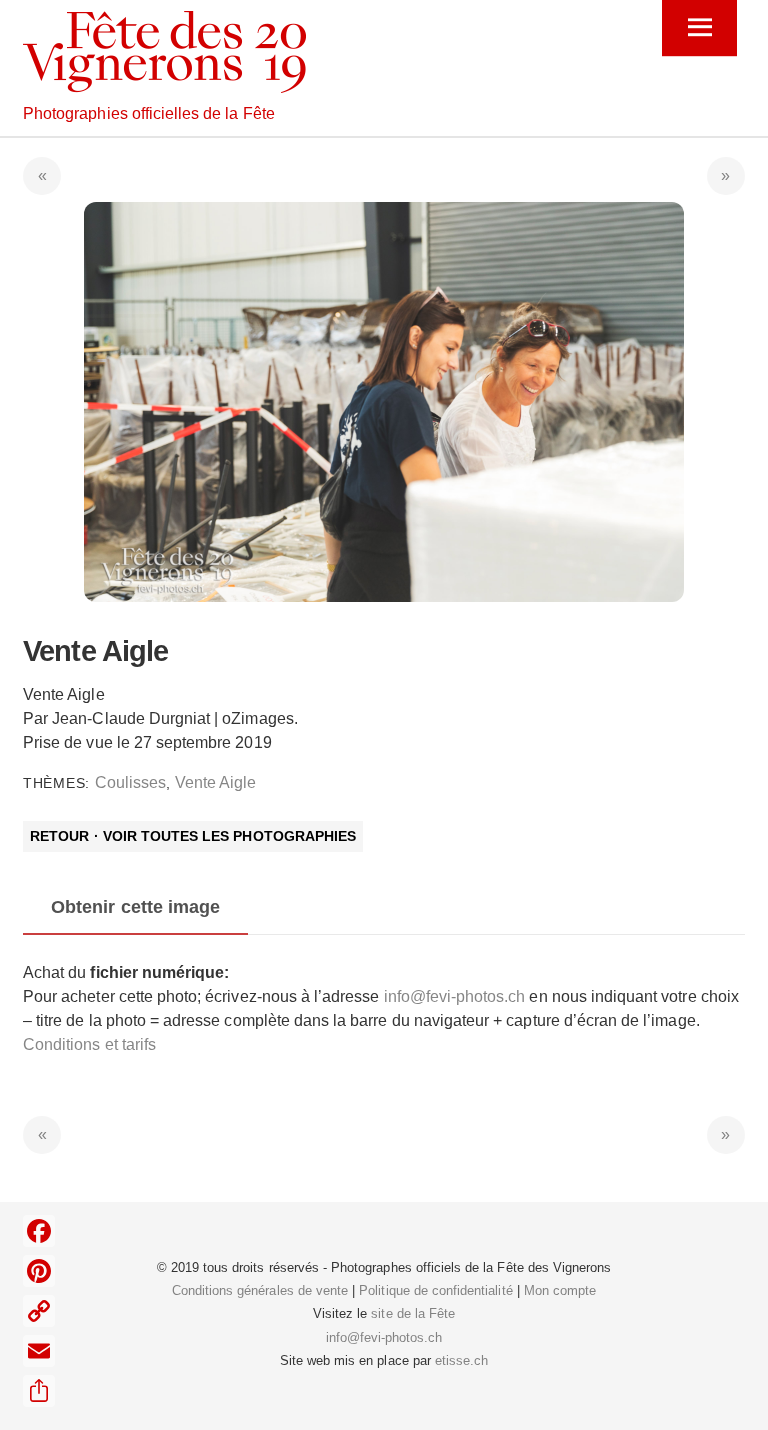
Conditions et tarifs (89, 1044)
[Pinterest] (39, 1271)
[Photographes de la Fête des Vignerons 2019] (164, 84)
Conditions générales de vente (260, 1290)
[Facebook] (39, 1231)
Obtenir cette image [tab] (135, 907)
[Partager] (39, 1391)
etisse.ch (461, 1360)
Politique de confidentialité (435, 1290)
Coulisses (130, 782)
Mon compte (560, 1290)
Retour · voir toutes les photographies (193, 837)
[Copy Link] (39, 1311)
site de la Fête (413, 1313)
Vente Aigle (215, 782)
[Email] (39, 1351)
